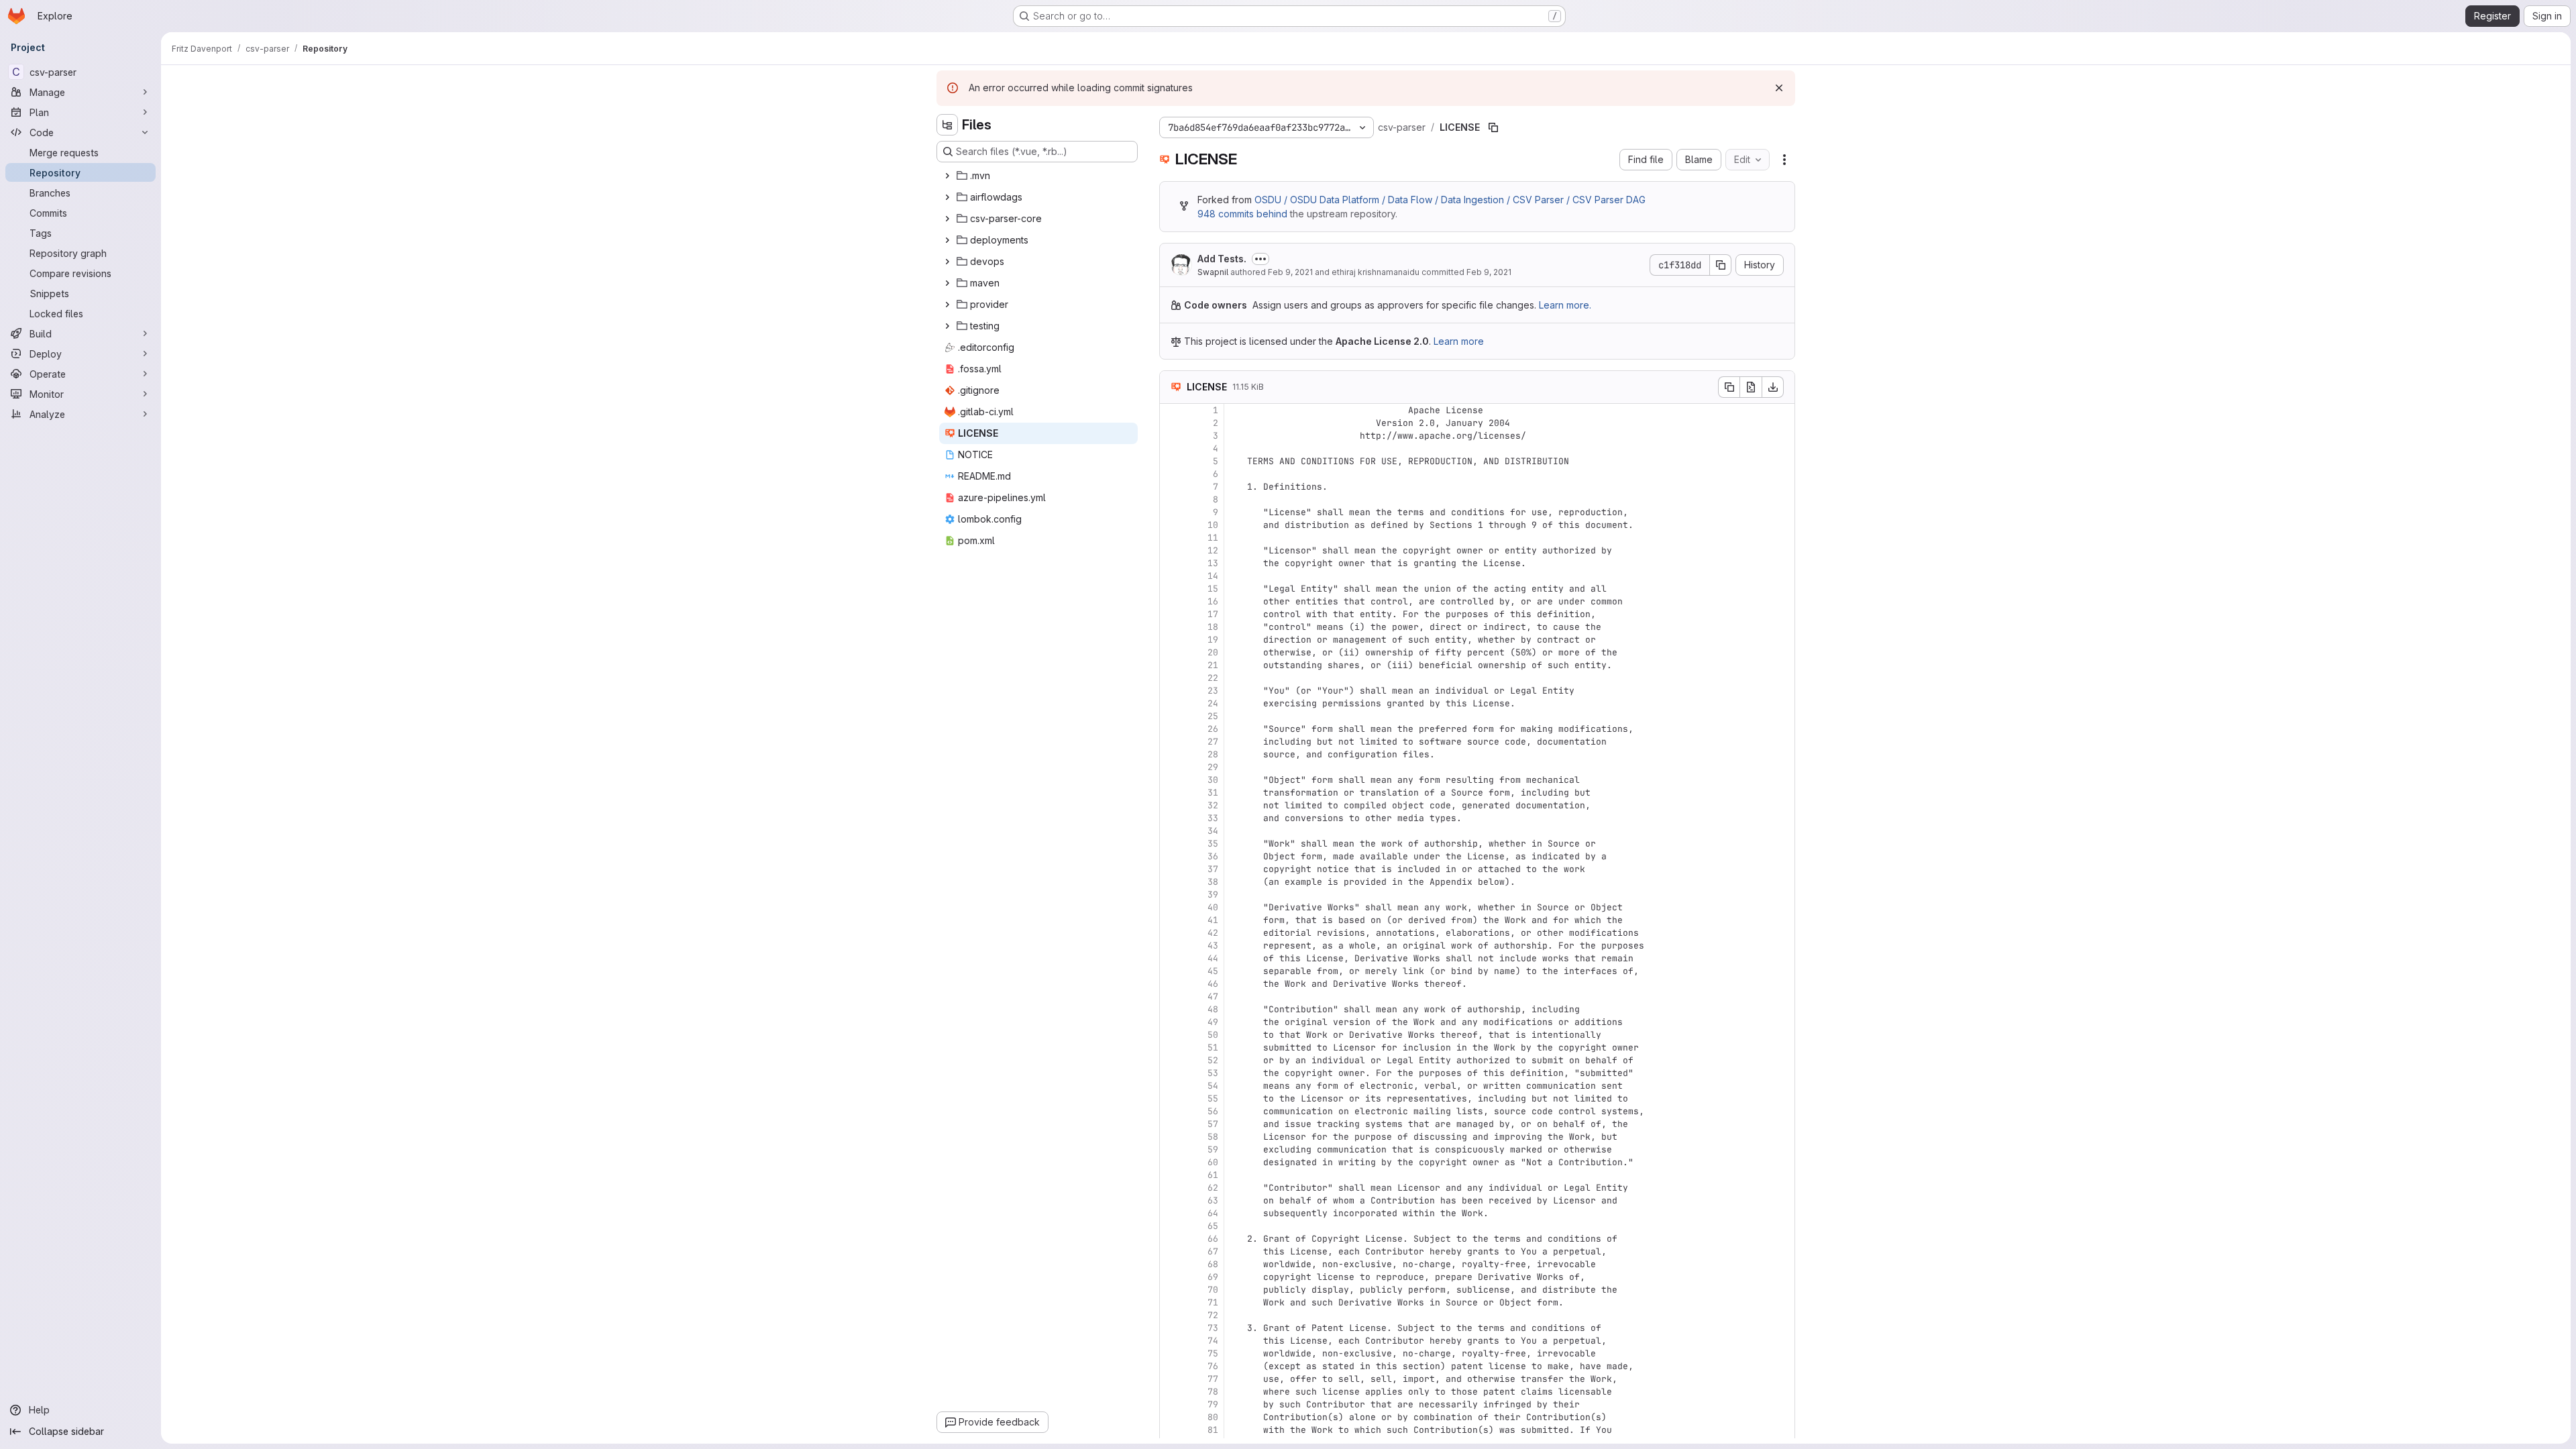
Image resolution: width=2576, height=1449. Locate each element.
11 (1213, 538)
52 (1213, 1060)
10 (1213, 525)
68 (1213, 1264)
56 (1213, 1111)
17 (1213, 614)
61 (1213, 1175)
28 (1213, 754)
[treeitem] (1038, 176)
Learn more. (1565, 305)
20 (1213, 652)
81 (1213, 1430)
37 (1213, 869)
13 (1213, 563)
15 (1213, 589)
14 (1213, 576)
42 (1213, 933)
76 (1213, 1366)
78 (1213, 1392)
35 (1213, 844)
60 (1213, 1162)
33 (1213, 818)
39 (1213, 895)
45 (1213, 971)
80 (1213, 1417)
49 (1213, 1022)
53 (1213, 1073)
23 (1213, 691)
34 (1213, 831)
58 (1213, 1137)
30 (1213, 780)
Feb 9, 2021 (1290, 272)
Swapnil (1213, 272)
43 (1213, 946)
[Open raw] (1751, 387)
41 (1213, 920)
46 (1213, 984)
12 (1213, 550)
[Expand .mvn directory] (947, 176)
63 (1213, 1200)
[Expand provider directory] (947, 305)
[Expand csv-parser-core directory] (947, 219)
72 (1213, 1315)
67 (1213, 1251)
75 (1213, 1353)
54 (1213, 1086)
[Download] (1773, 387)
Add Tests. (1222, 259)
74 (1213, 1341)
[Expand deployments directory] (947, 240)
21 (1213, 665)
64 (1213, 1213)
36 (1213, 856)
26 (1213, 729)
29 (1213, 767)
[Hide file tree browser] (947, 125)
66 (1213, 1239)
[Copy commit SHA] (1721, 265)
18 (1213, 627)
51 (1213, 1048)
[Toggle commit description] (1260, 259)
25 (1213, 716)
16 (1213, 601)
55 (1213, 1098)
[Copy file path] (1493, 127)
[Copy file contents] (1729, 387)
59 (1213, 1149)
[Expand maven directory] (947, 283)
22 (1213, 678)
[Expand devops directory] (947, 262)
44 (1213, 958)
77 (1213, 1379)
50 (1213, 1035)
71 (1213, 1302)
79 (1213, 1404)
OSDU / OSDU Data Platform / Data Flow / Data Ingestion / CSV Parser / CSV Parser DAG (1450, 200)
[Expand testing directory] (947, 326)
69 (1213, 1277)
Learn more (1459, 341)
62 (1213, 1188)
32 (1213, 805)
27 (1213, 742)
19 (1213, 640)
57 (1213, 1124)
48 (1213, 1009)
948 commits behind (1242, 214)
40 (1213, 907)
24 (1213, 703)
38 (1213, 882)
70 (1213, 1290)
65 (1213, 1226)
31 (1213, 793)
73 (1213, 1328)
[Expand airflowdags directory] (947, 197)
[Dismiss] (1779, 88)
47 (1213, 997)
